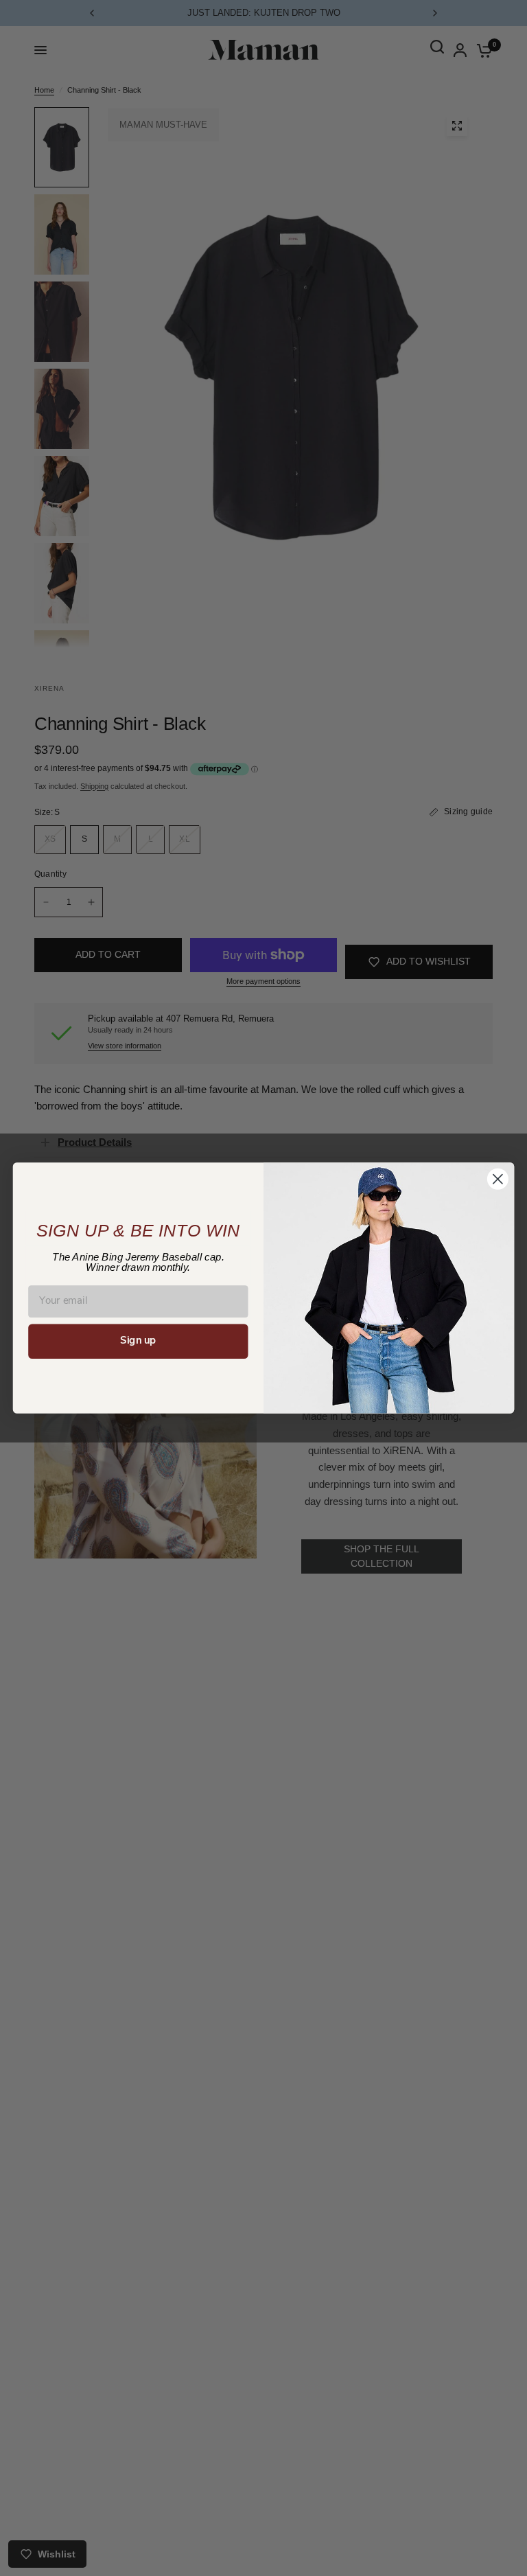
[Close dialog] (498, 1179)
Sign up (138, 1341)
